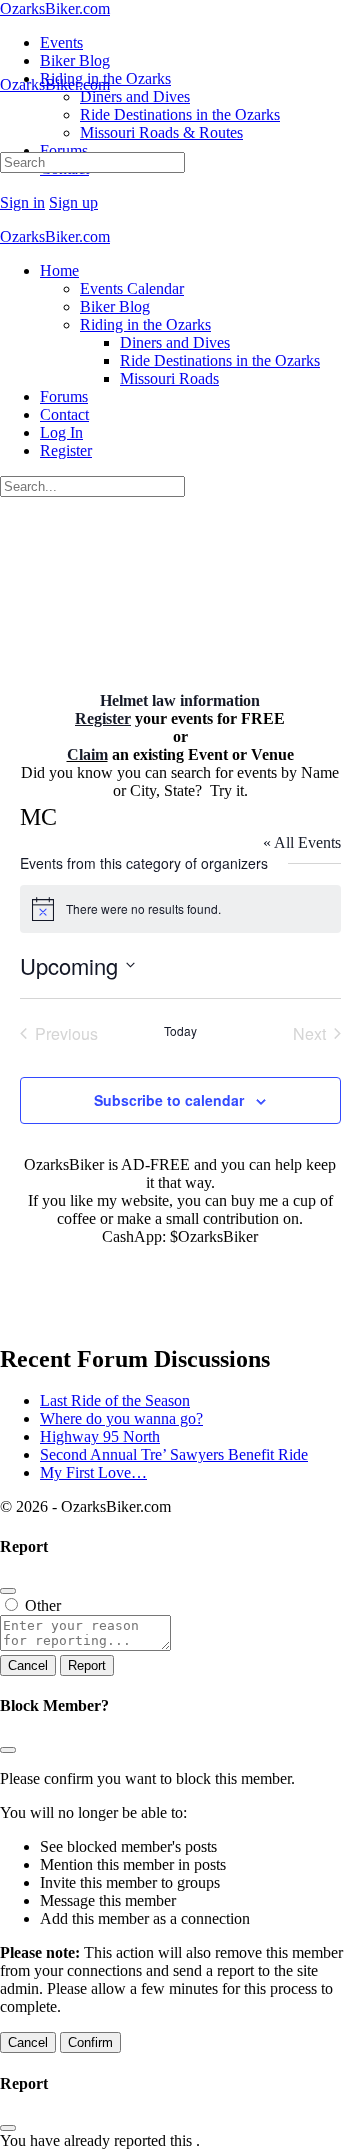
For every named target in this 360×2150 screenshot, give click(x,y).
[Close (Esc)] (8, 1591)
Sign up (73, 202)
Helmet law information (180, 700)
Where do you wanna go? (121, 1418)
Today (180, 1031)
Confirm (90, 2042)
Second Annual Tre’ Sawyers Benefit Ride (174, 1454)
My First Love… (93, 1472)
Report (87, 1665)
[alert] (180, 909)
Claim (87, 754)
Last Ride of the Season (115, 1400)
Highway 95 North (100, 1436)
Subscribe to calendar (169, 1100)
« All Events (302, 842)
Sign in (22, 202)
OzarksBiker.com (55, 8)
